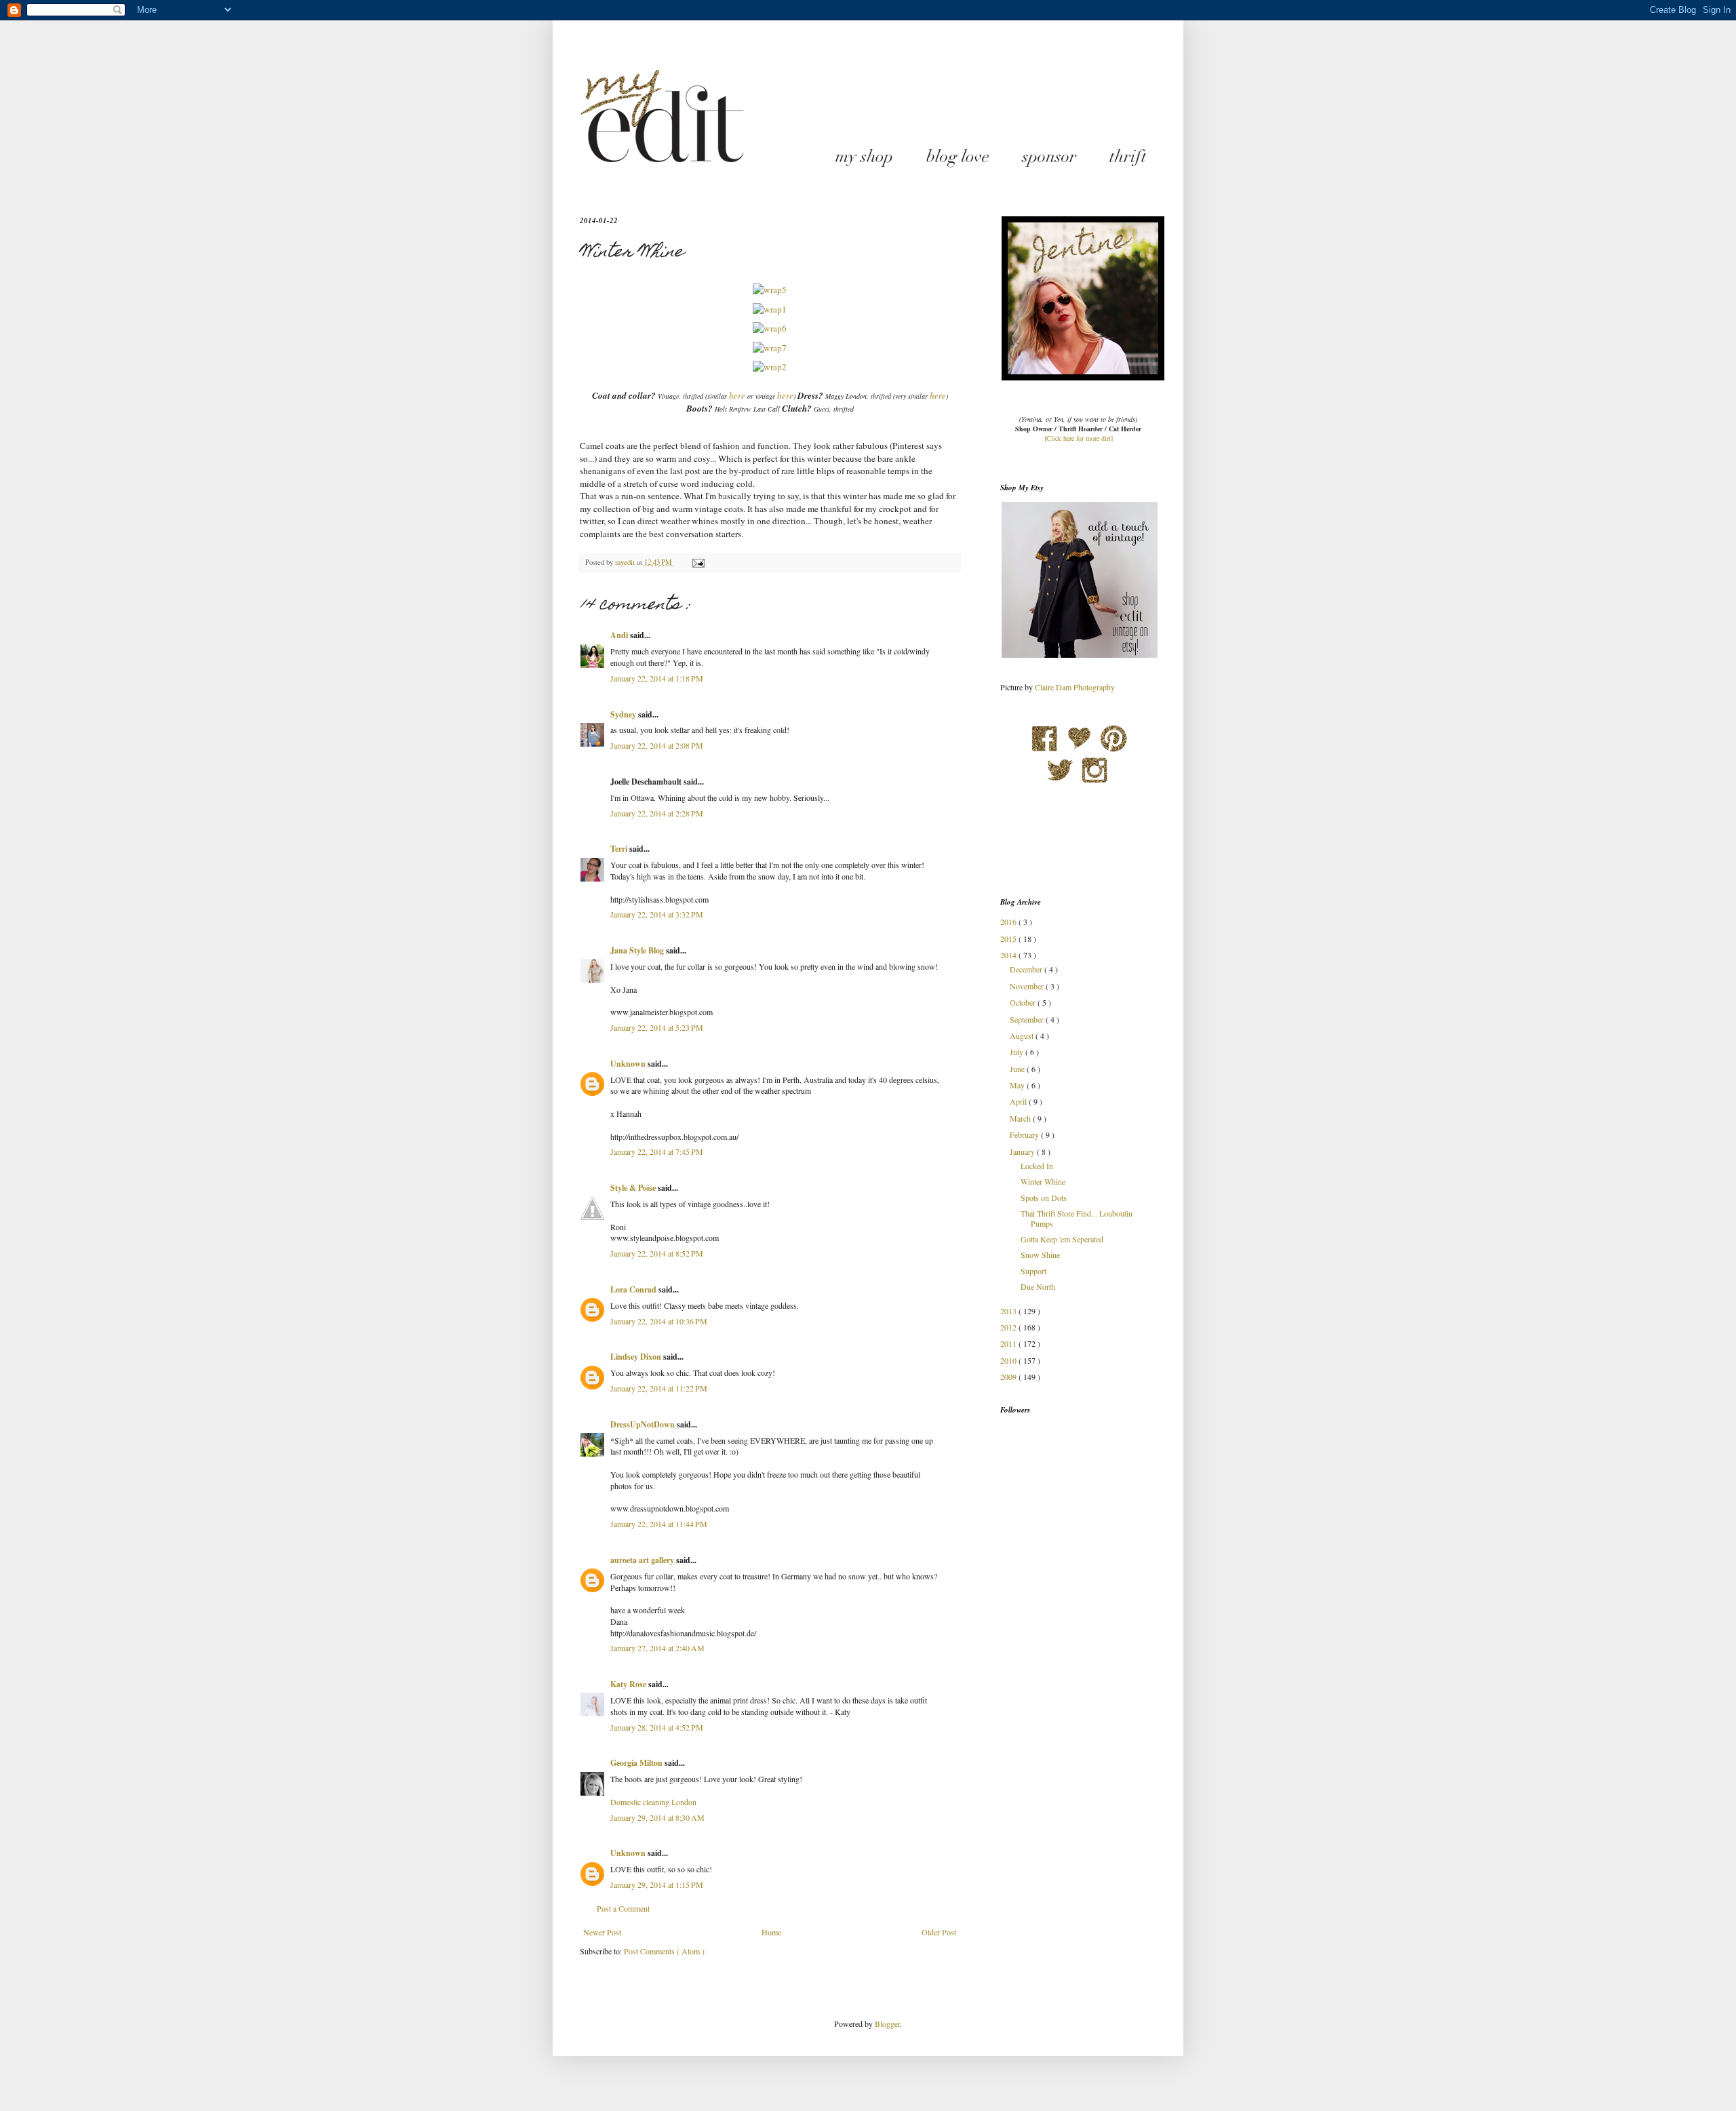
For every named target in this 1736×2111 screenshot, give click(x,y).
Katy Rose (629, 1684)
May (1018, 1085)
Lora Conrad (634, 1289)
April (1019, 1101)
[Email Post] (698, 562)
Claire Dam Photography (1075, 687)
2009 (1009, 1377)
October (1024, 1002)
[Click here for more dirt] (1079, 438)
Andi (620, 635)
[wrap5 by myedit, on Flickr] (770, 290)
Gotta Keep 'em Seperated (1062, 1239)
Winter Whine (1043, 1181)
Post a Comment (623, 1908)
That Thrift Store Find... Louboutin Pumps (1077, 1218)
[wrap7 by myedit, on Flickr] (770, 348)
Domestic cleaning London (653, 1802)
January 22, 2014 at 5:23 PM (657, 1027)
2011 (1009, 1343)
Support (1033, 1271)
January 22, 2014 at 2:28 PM (657, 813)
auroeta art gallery (643, 1560)
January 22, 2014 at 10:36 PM (659, 1321)
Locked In (1037, 1166)
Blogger (887, 2024)
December (1027, 969)
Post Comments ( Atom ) (664, 1951)
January (1023, 1151)
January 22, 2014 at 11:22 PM (659, 1388)
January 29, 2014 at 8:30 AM (657, 1817)
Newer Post (602, 1932)
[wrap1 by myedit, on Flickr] (770, 309)
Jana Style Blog (638, 950)
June (1018, 1069)
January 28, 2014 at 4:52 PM (657, 1727)
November (1028, 986)
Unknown (629, 1064)
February (1025, 1135)
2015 (1009, 939)
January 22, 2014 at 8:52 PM (657, 1253)
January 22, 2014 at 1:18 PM (657, 678)
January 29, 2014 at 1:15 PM (657, 1885)
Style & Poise (634, 1188)
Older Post (939, 1932)
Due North (1038, 1286)
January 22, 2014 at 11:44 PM (659, 1524)
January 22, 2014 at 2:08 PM (657, 745)
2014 (1009, 955)
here (736, 395)
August (1023, 1035)
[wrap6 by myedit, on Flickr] (770, 328)
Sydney (624, 714)
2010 (1009, 1360)
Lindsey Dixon (637, 1357)
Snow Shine (1040, 1255)
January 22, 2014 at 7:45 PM (657, 1151)
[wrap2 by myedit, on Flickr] (770, 367)
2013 (1009, 1311)
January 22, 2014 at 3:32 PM (657, 914)
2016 (1009, 922)
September (1028, 1019)
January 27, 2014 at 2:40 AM (657, 1648)
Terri (620, 849)
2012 (1009, 1327)
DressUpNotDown (644, 1424)
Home (771, 1932)
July (1018, 1052)
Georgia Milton (637, 1763)
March (1021, 1118)
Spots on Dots (1044, 1198)
